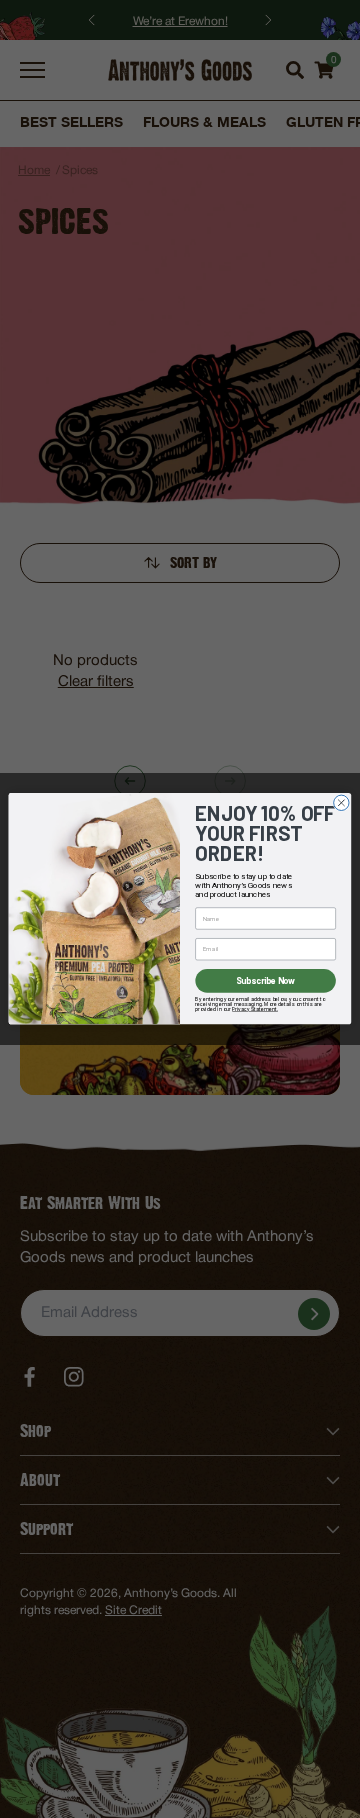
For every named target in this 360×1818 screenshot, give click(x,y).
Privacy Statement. (255, 1009)
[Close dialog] (341, 802)
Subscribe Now (265, 981)
